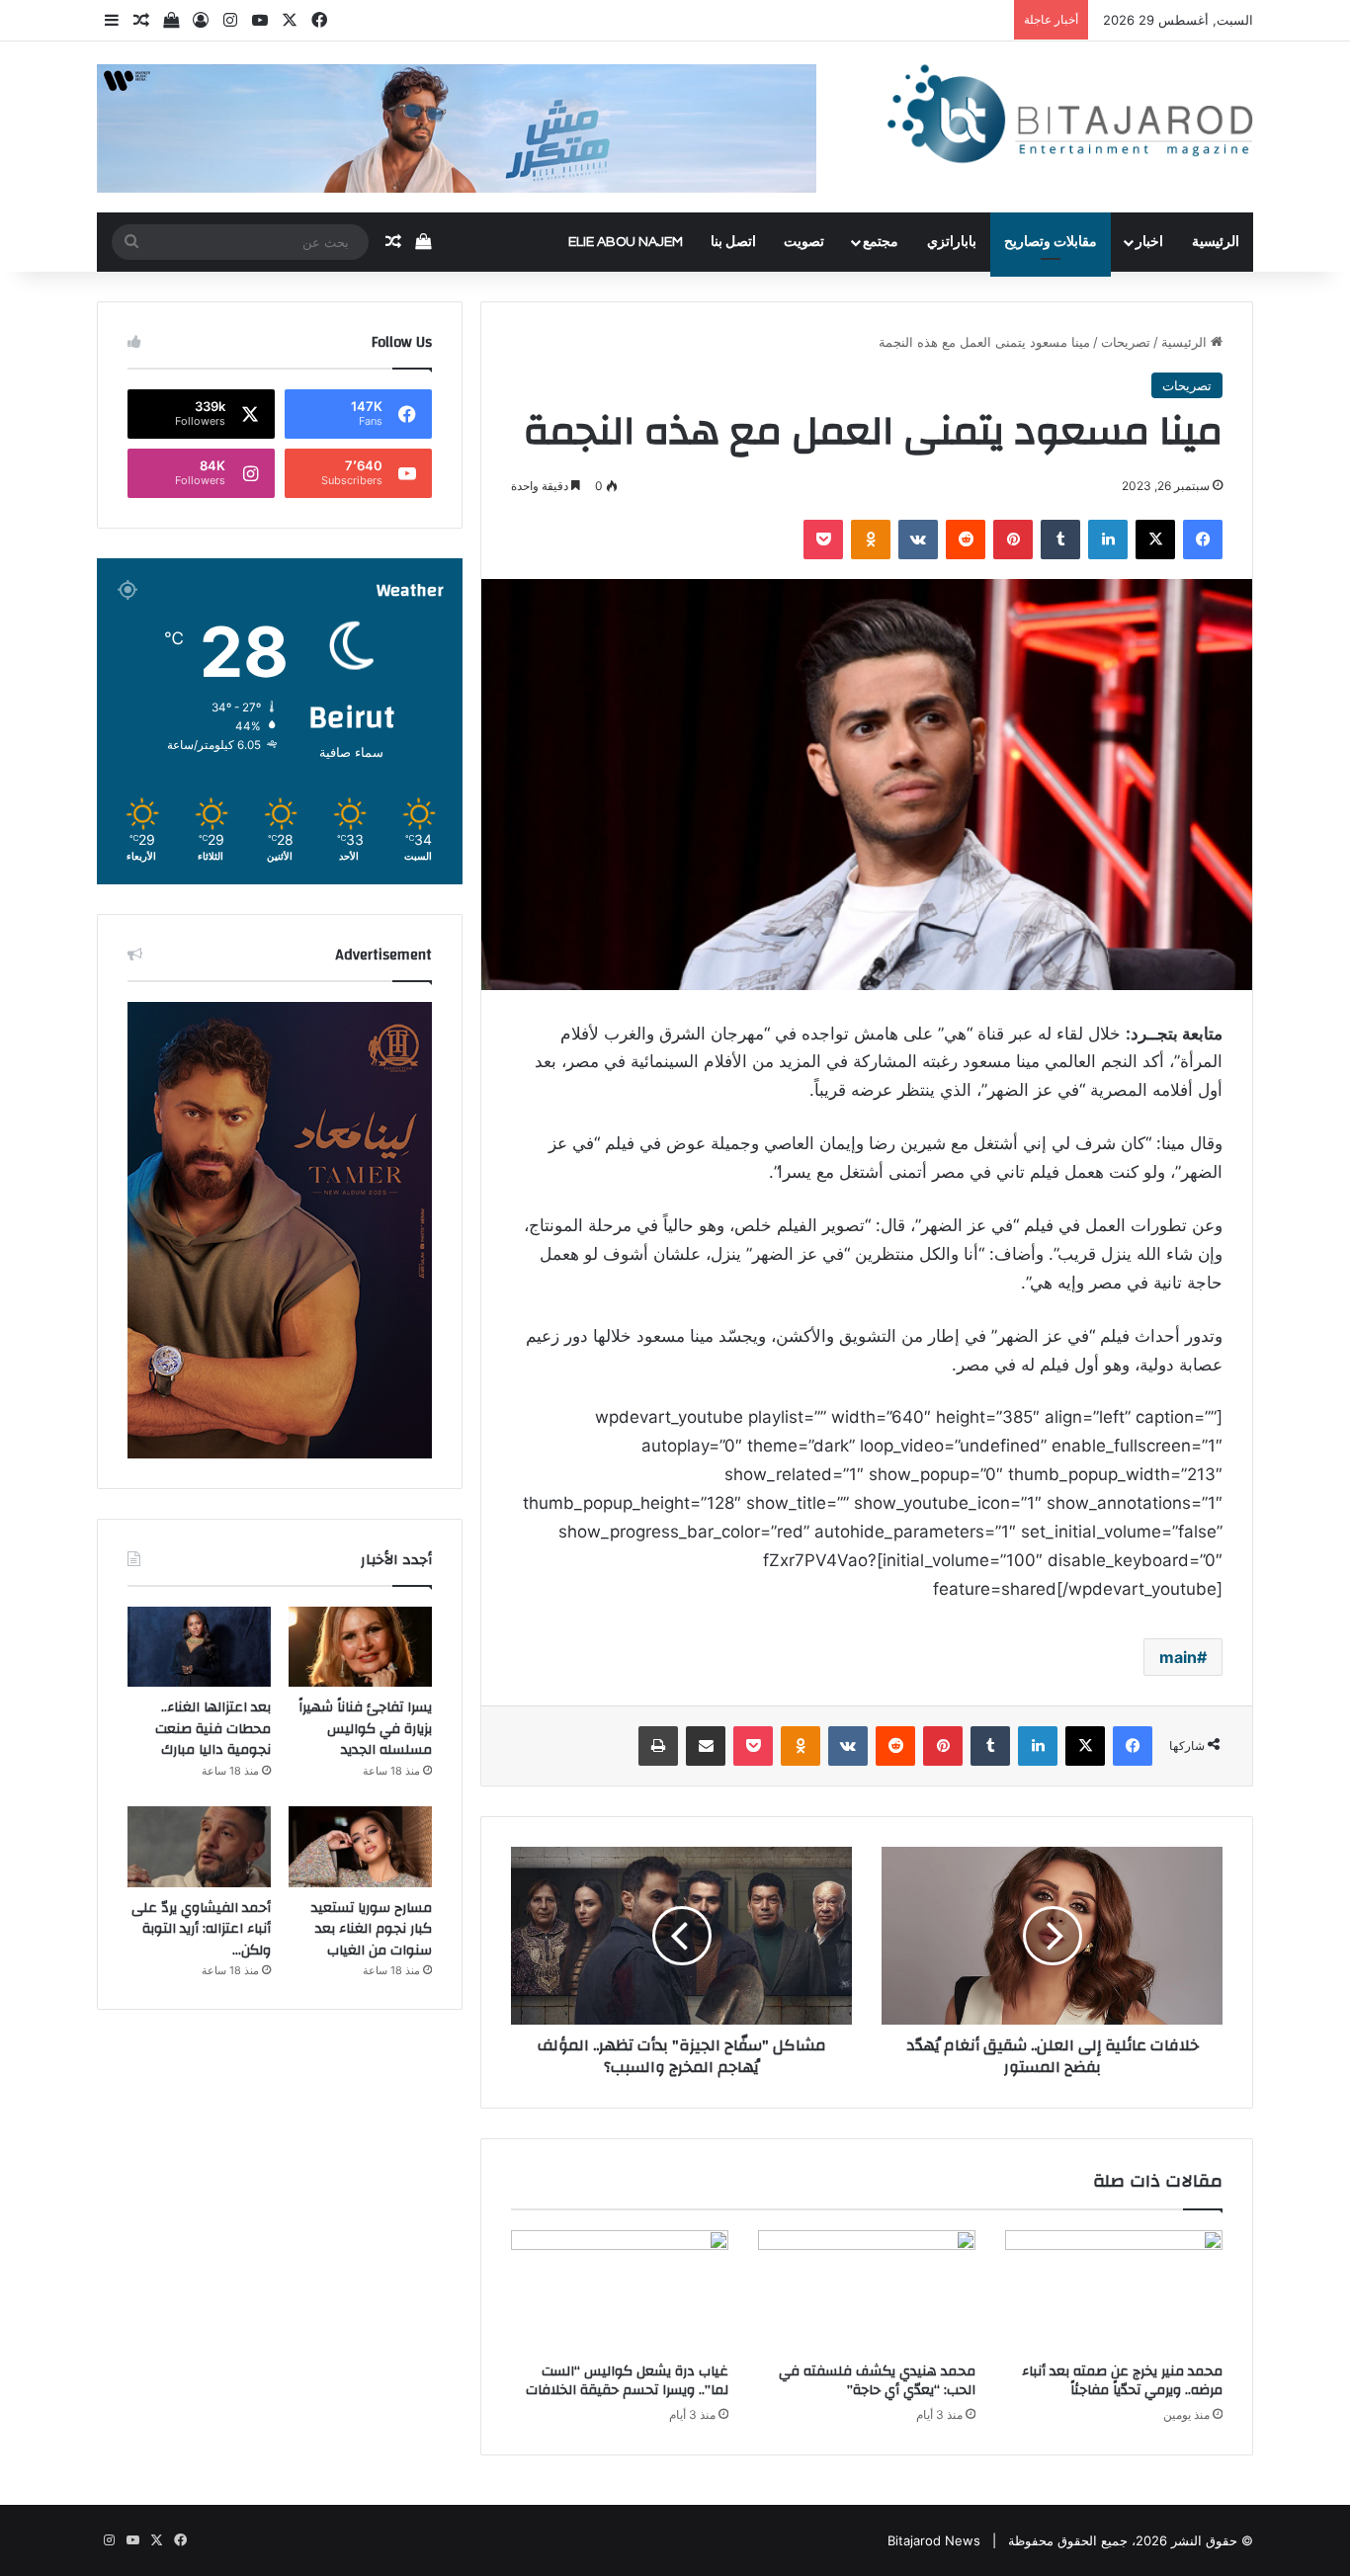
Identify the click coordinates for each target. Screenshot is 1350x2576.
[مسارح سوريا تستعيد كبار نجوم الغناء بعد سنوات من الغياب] (360, 1847)
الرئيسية (1216, 242)
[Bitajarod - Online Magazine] (1070, 118)
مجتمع (881, 242)
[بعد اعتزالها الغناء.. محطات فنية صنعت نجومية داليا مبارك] (199, 1647)
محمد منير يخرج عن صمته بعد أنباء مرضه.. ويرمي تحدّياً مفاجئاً (1122, 2381)
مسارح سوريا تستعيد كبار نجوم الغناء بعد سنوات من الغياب (372, 1929)
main (1178, 1657)
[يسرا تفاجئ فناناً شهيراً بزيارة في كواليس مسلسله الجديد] (360, 1647)
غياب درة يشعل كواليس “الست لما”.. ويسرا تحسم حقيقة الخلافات (627, 2381)
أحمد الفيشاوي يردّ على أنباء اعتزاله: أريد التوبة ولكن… (201, 1929)
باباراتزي (952, 242)
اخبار (1149, 242)
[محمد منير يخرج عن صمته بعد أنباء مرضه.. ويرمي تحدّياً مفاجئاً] (1114, 2291)
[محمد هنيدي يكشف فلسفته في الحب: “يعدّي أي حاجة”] (867, 2291)
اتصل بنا (733, 242)
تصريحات (1126, 342)
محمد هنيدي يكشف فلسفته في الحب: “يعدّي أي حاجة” (877, 2381)
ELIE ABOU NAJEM (626, 242)
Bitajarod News (934, 2540)
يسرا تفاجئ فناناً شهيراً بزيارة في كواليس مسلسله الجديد (365, 1729)
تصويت (804, 242)
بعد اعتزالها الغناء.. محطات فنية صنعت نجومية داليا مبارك (213, 1729)
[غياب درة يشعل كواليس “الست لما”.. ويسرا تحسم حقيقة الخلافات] (620, 2291)
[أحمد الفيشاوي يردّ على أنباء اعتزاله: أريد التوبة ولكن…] (199, 1847)
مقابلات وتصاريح (1051, 242)
